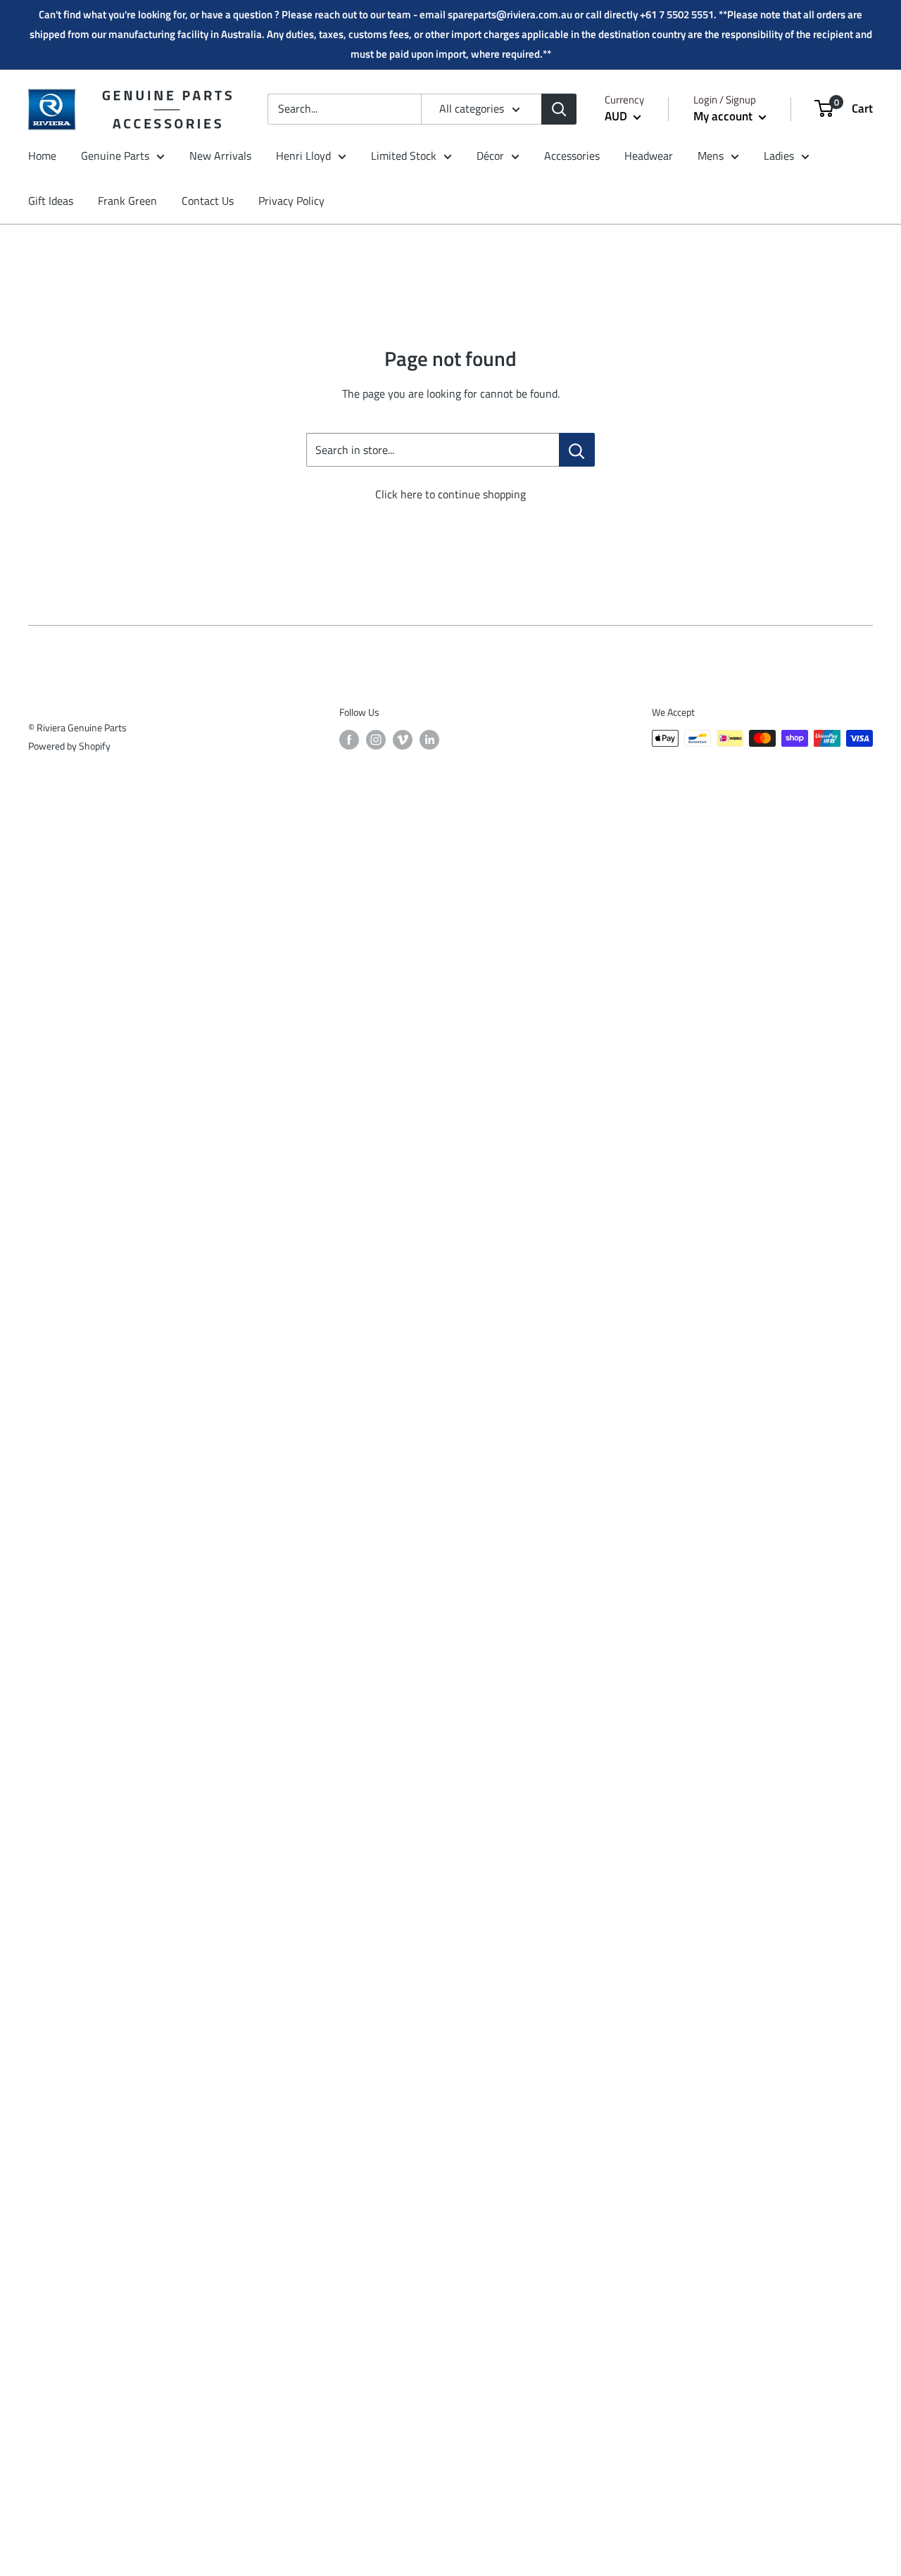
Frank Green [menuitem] (127, 201)
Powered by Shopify (69, 746)
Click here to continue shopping (450, 494)
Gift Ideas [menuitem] (51, 201)
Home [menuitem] (42, 156)
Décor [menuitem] (490, 156)
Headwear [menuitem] (649, 156)
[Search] (559, 109)
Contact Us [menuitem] (208, 201)
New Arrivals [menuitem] (220, 156)
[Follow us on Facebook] (349, 740)
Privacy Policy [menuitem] (291, 201)
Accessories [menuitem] (572, 156)
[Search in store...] (577, 450)
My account (724, 116)
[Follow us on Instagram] (376, 740)
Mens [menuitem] (711, 156)
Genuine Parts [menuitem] (115, 156)
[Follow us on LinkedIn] (429, 740)
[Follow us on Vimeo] (403, 740)
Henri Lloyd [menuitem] (303, 156)
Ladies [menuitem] (779, 156)
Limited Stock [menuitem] (404, 156)
